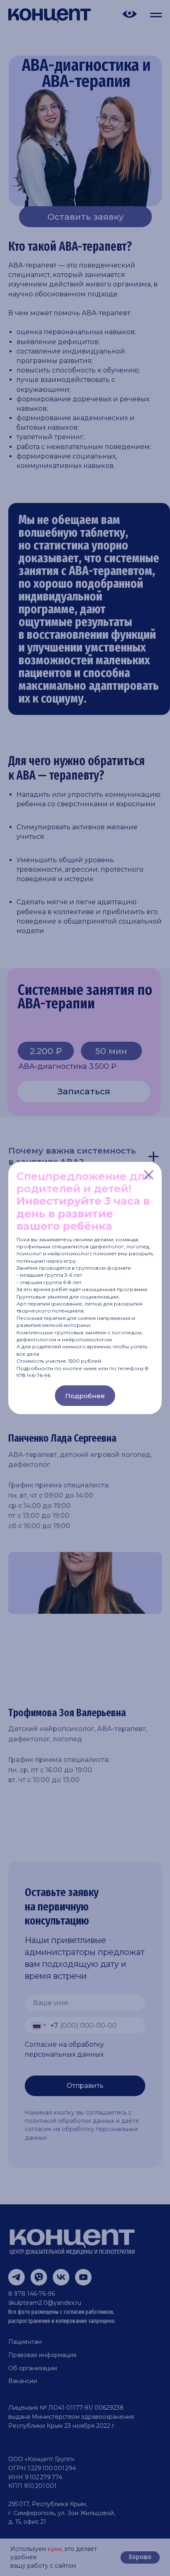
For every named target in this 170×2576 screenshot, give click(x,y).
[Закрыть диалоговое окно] (149, 1175)
